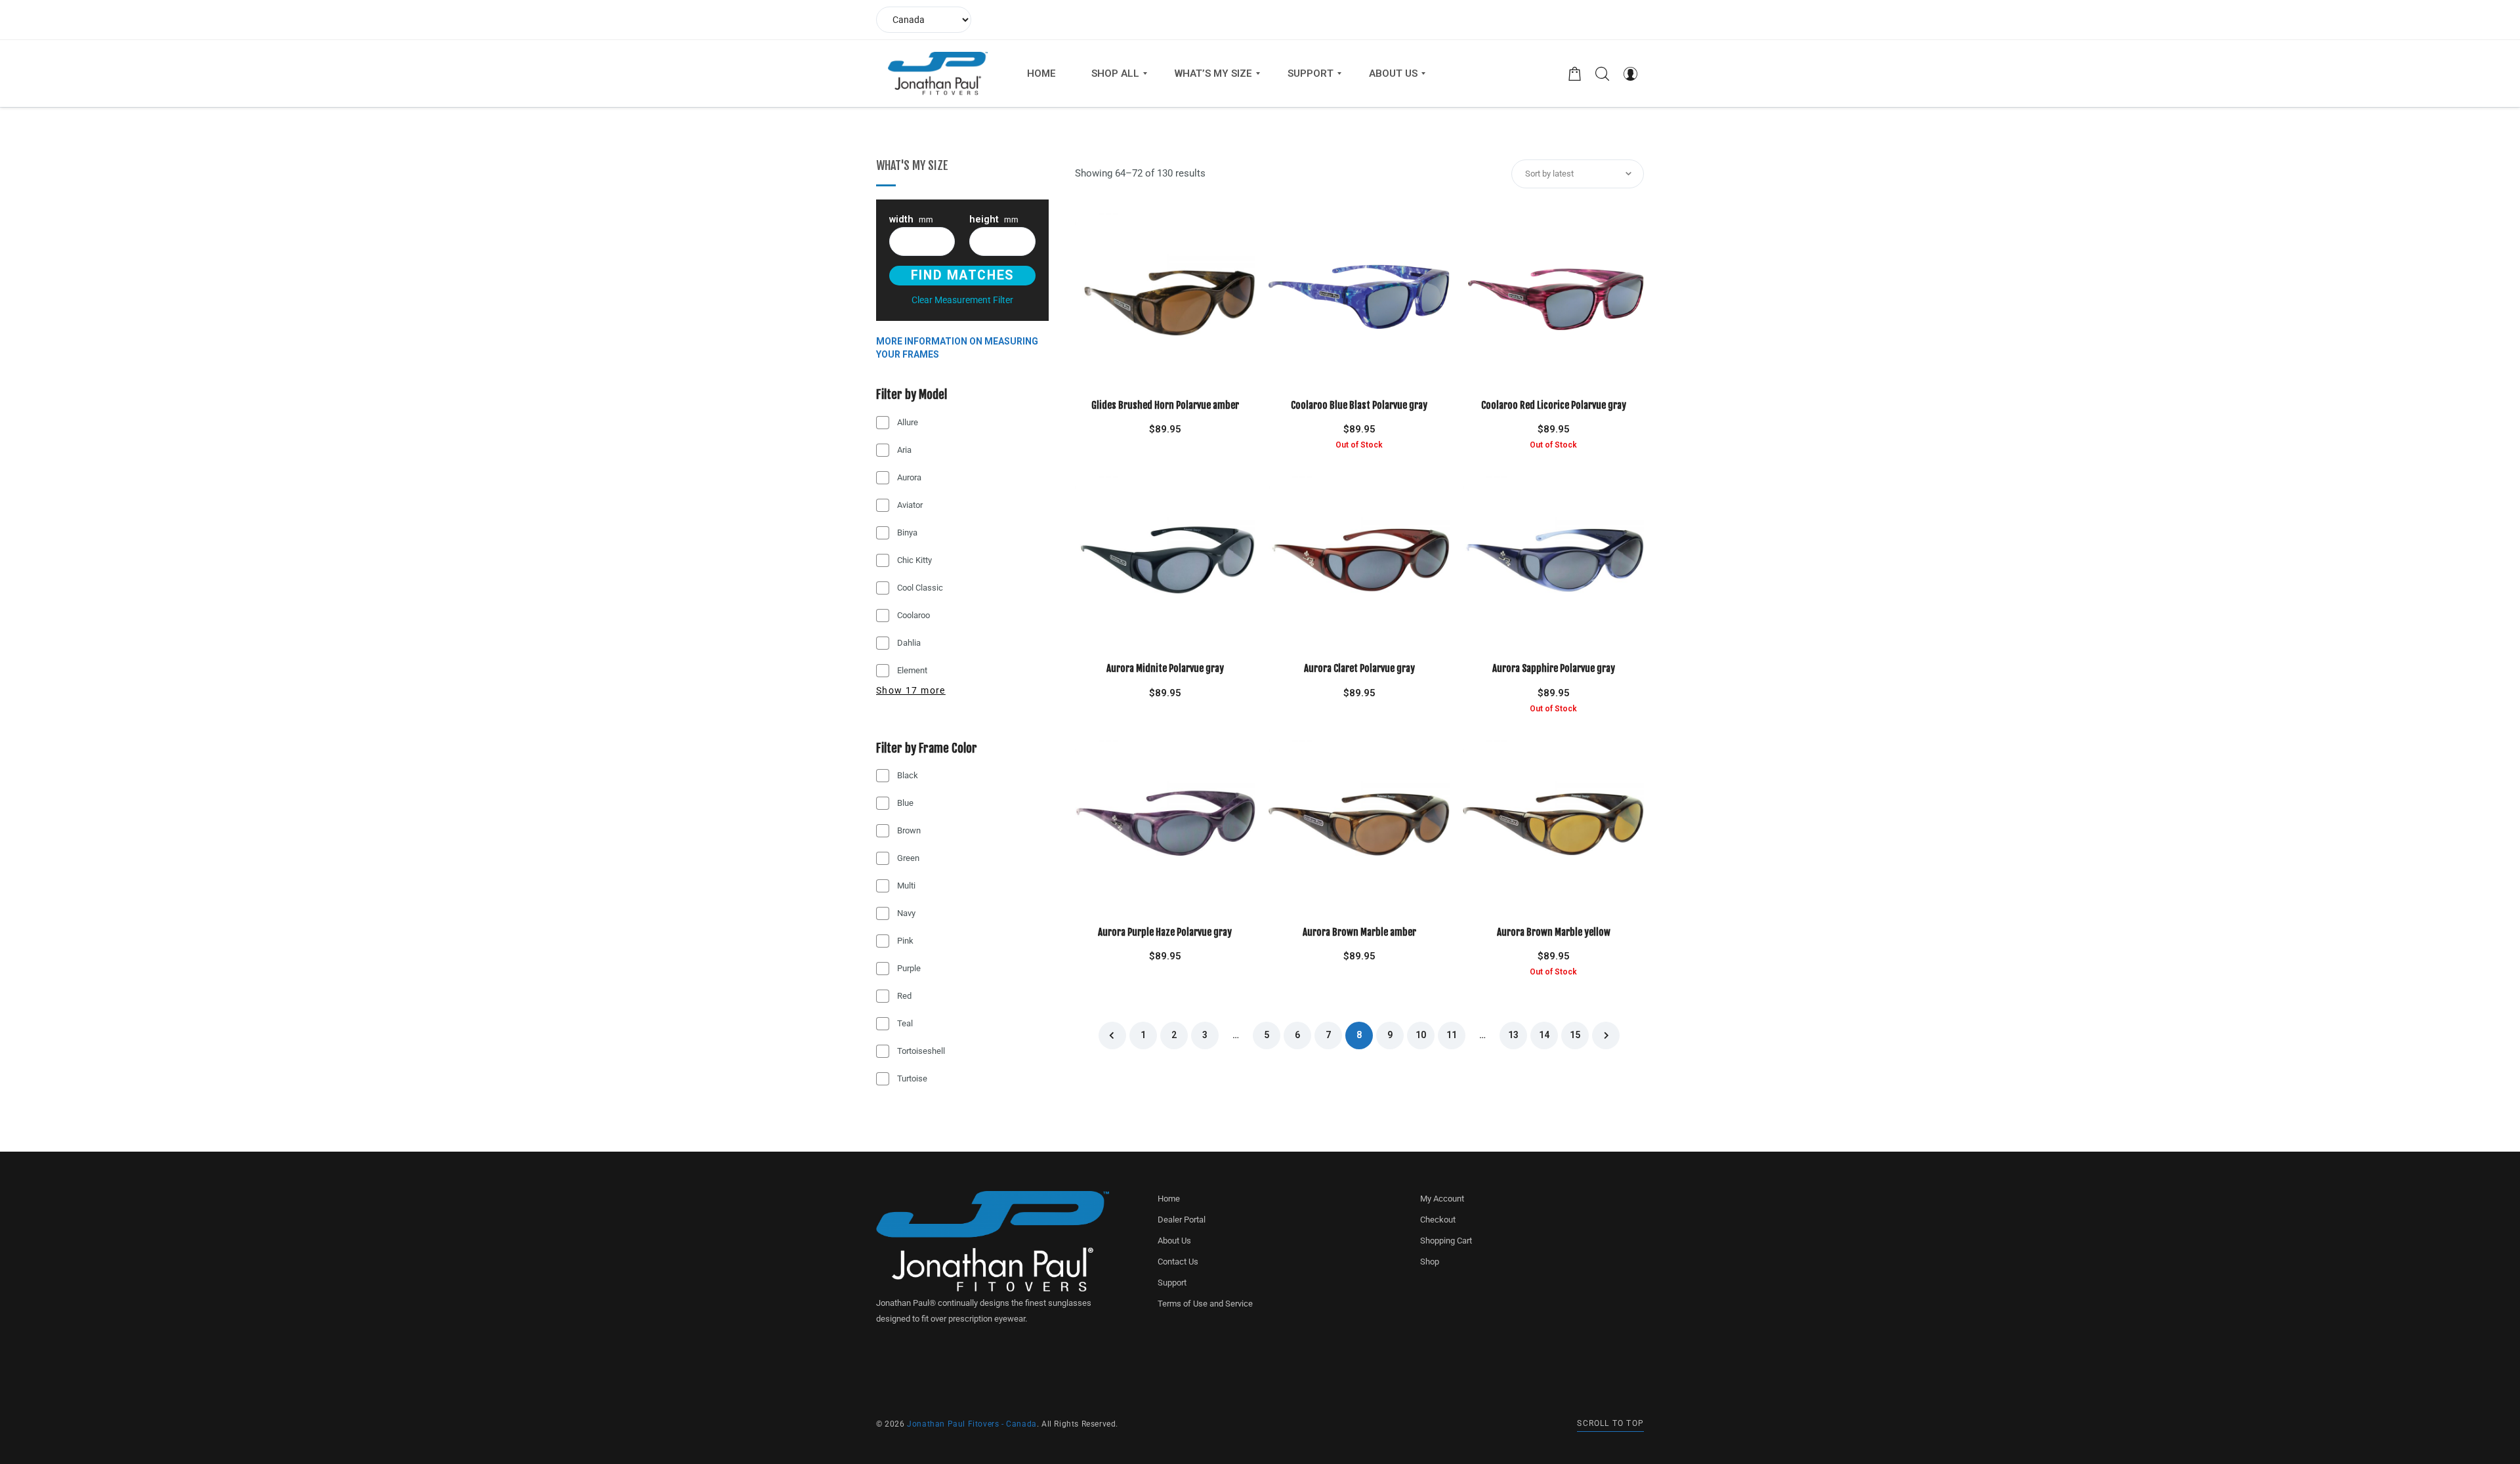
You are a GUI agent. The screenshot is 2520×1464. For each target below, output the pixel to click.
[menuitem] (1041, 73)
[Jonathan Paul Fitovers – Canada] (938, 73)
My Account (1442, 1199)
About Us (1174, 1241)
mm (911, 220)
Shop (1430, 1262)
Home (1169, 1199)
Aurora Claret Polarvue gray (1359, 668)
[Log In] (1630, 73)
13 (1513, 1035)
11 (1452, 1035)
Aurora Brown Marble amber (1359, 932)
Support (1172, 1283)
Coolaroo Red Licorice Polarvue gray (1554, 405)
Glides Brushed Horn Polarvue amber (1165, 405)
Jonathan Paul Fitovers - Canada (972, 1424)
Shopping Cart (1446, 1241)
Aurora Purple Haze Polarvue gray (1165, 932)
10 (1421, 1035)
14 (1544, 1035)
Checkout (1438, 1220)
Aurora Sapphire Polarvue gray (1554, 668)
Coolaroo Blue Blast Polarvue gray (1359, 405)
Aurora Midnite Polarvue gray (1165, 668)
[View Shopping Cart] (1575, 73)
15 (1575, 1035)
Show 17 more (911, 690)
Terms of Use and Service (1205, 1304)
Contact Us (1178, 1262)
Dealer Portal (1182, 1220)
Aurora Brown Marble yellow (1554, 932)
